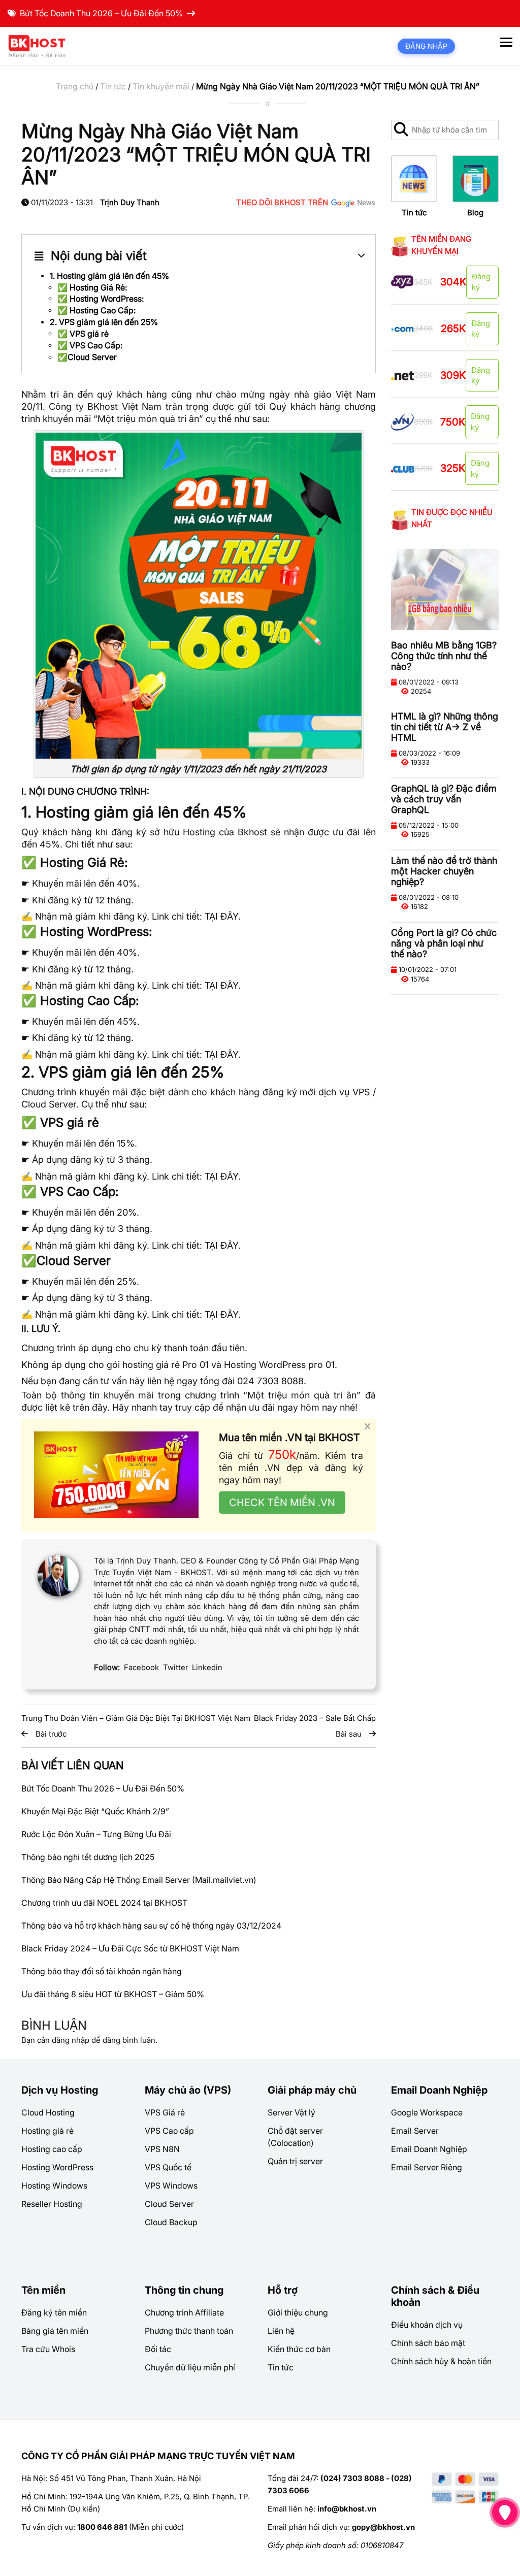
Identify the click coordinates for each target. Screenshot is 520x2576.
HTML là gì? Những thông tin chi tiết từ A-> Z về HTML (445, 727)
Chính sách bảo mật (428, 2343)
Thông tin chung (184, 2290)
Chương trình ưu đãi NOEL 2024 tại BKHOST (104, 1903)
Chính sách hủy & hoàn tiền (441, 2361)
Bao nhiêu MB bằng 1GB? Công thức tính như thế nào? (444, 656)
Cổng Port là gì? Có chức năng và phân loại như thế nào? (444, 943)
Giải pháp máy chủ (312, 2090)
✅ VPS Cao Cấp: (90, 345)
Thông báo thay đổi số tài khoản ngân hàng (102, 1971)
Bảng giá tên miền (55, 2331)
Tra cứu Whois (48, 2349)
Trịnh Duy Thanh (130, 202)
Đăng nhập (426, 46)
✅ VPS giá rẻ (83, 334)
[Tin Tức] (414, 178)
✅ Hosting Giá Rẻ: (92, 287)
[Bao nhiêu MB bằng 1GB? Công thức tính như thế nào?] (445, 589)
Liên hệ (281, 2331)
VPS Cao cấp (169, 2131)
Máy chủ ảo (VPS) (188, 2090)
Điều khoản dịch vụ (427, 2325)
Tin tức (113, 86)
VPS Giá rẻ (165, 2112)
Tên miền (43, 2290)
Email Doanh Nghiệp (439, 2090)
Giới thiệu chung (298, 2312)
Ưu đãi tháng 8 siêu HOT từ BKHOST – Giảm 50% (113, 1994)
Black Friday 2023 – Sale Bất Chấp (315, 1718)
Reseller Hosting (52, 2204)
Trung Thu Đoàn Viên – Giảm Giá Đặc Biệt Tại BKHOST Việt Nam (136, 1718)
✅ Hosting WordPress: (101, 299)
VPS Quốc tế (168, 2167)
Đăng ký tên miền (54, 2312)
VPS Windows (171, 2186)
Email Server (415, 2131)
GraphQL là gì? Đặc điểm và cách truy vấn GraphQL (444, 799)
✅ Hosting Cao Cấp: (96, 310)
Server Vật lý (291, 2112)
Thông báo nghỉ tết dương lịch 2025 (88, 1857)
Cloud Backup (171, 2222)
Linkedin (207, 1667)
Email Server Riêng (427, 2167)
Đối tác (158, 2349)
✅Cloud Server (87, 357)
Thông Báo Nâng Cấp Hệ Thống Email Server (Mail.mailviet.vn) (139, 1880)
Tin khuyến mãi (161, 86)
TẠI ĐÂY (221, 916)
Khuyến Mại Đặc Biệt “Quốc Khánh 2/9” (95, 1811)
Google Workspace (427, 2112)
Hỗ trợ (283, 2290)
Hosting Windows (54, 2186)
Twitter (175, 1667)
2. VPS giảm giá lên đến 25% (104, 322)
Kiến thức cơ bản (299, 2349)
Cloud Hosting (48, 2112)
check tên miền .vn (282, 1503)
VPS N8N (162, 2149)
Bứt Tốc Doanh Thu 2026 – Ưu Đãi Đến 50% (101, 13)
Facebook (141, 1667)
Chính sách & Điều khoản (435, 2296)
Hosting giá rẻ (47, 2131)
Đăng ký (481, 282)
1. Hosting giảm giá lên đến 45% (109, 276)
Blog (475, 213)
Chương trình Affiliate (184, 2312)
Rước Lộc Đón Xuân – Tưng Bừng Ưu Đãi (96, 1834)
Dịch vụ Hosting (60, 2090)
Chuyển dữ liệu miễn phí (190, 2367)
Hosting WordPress (57, 2167)
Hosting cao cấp (52, 2149)
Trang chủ (75, 86)
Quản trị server (295, 2161)
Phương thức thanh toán (189, 2331)
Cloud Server (169, 2204)
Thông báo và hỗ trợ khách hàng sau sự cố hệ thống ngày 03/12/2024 (151, 1926)
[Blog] (476, 178)
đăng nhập (71, 2040)
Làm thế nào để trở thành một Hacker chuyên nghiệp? (444, 871)
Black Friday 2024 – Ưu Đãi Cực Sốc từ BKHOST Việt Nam (130, 1948)
